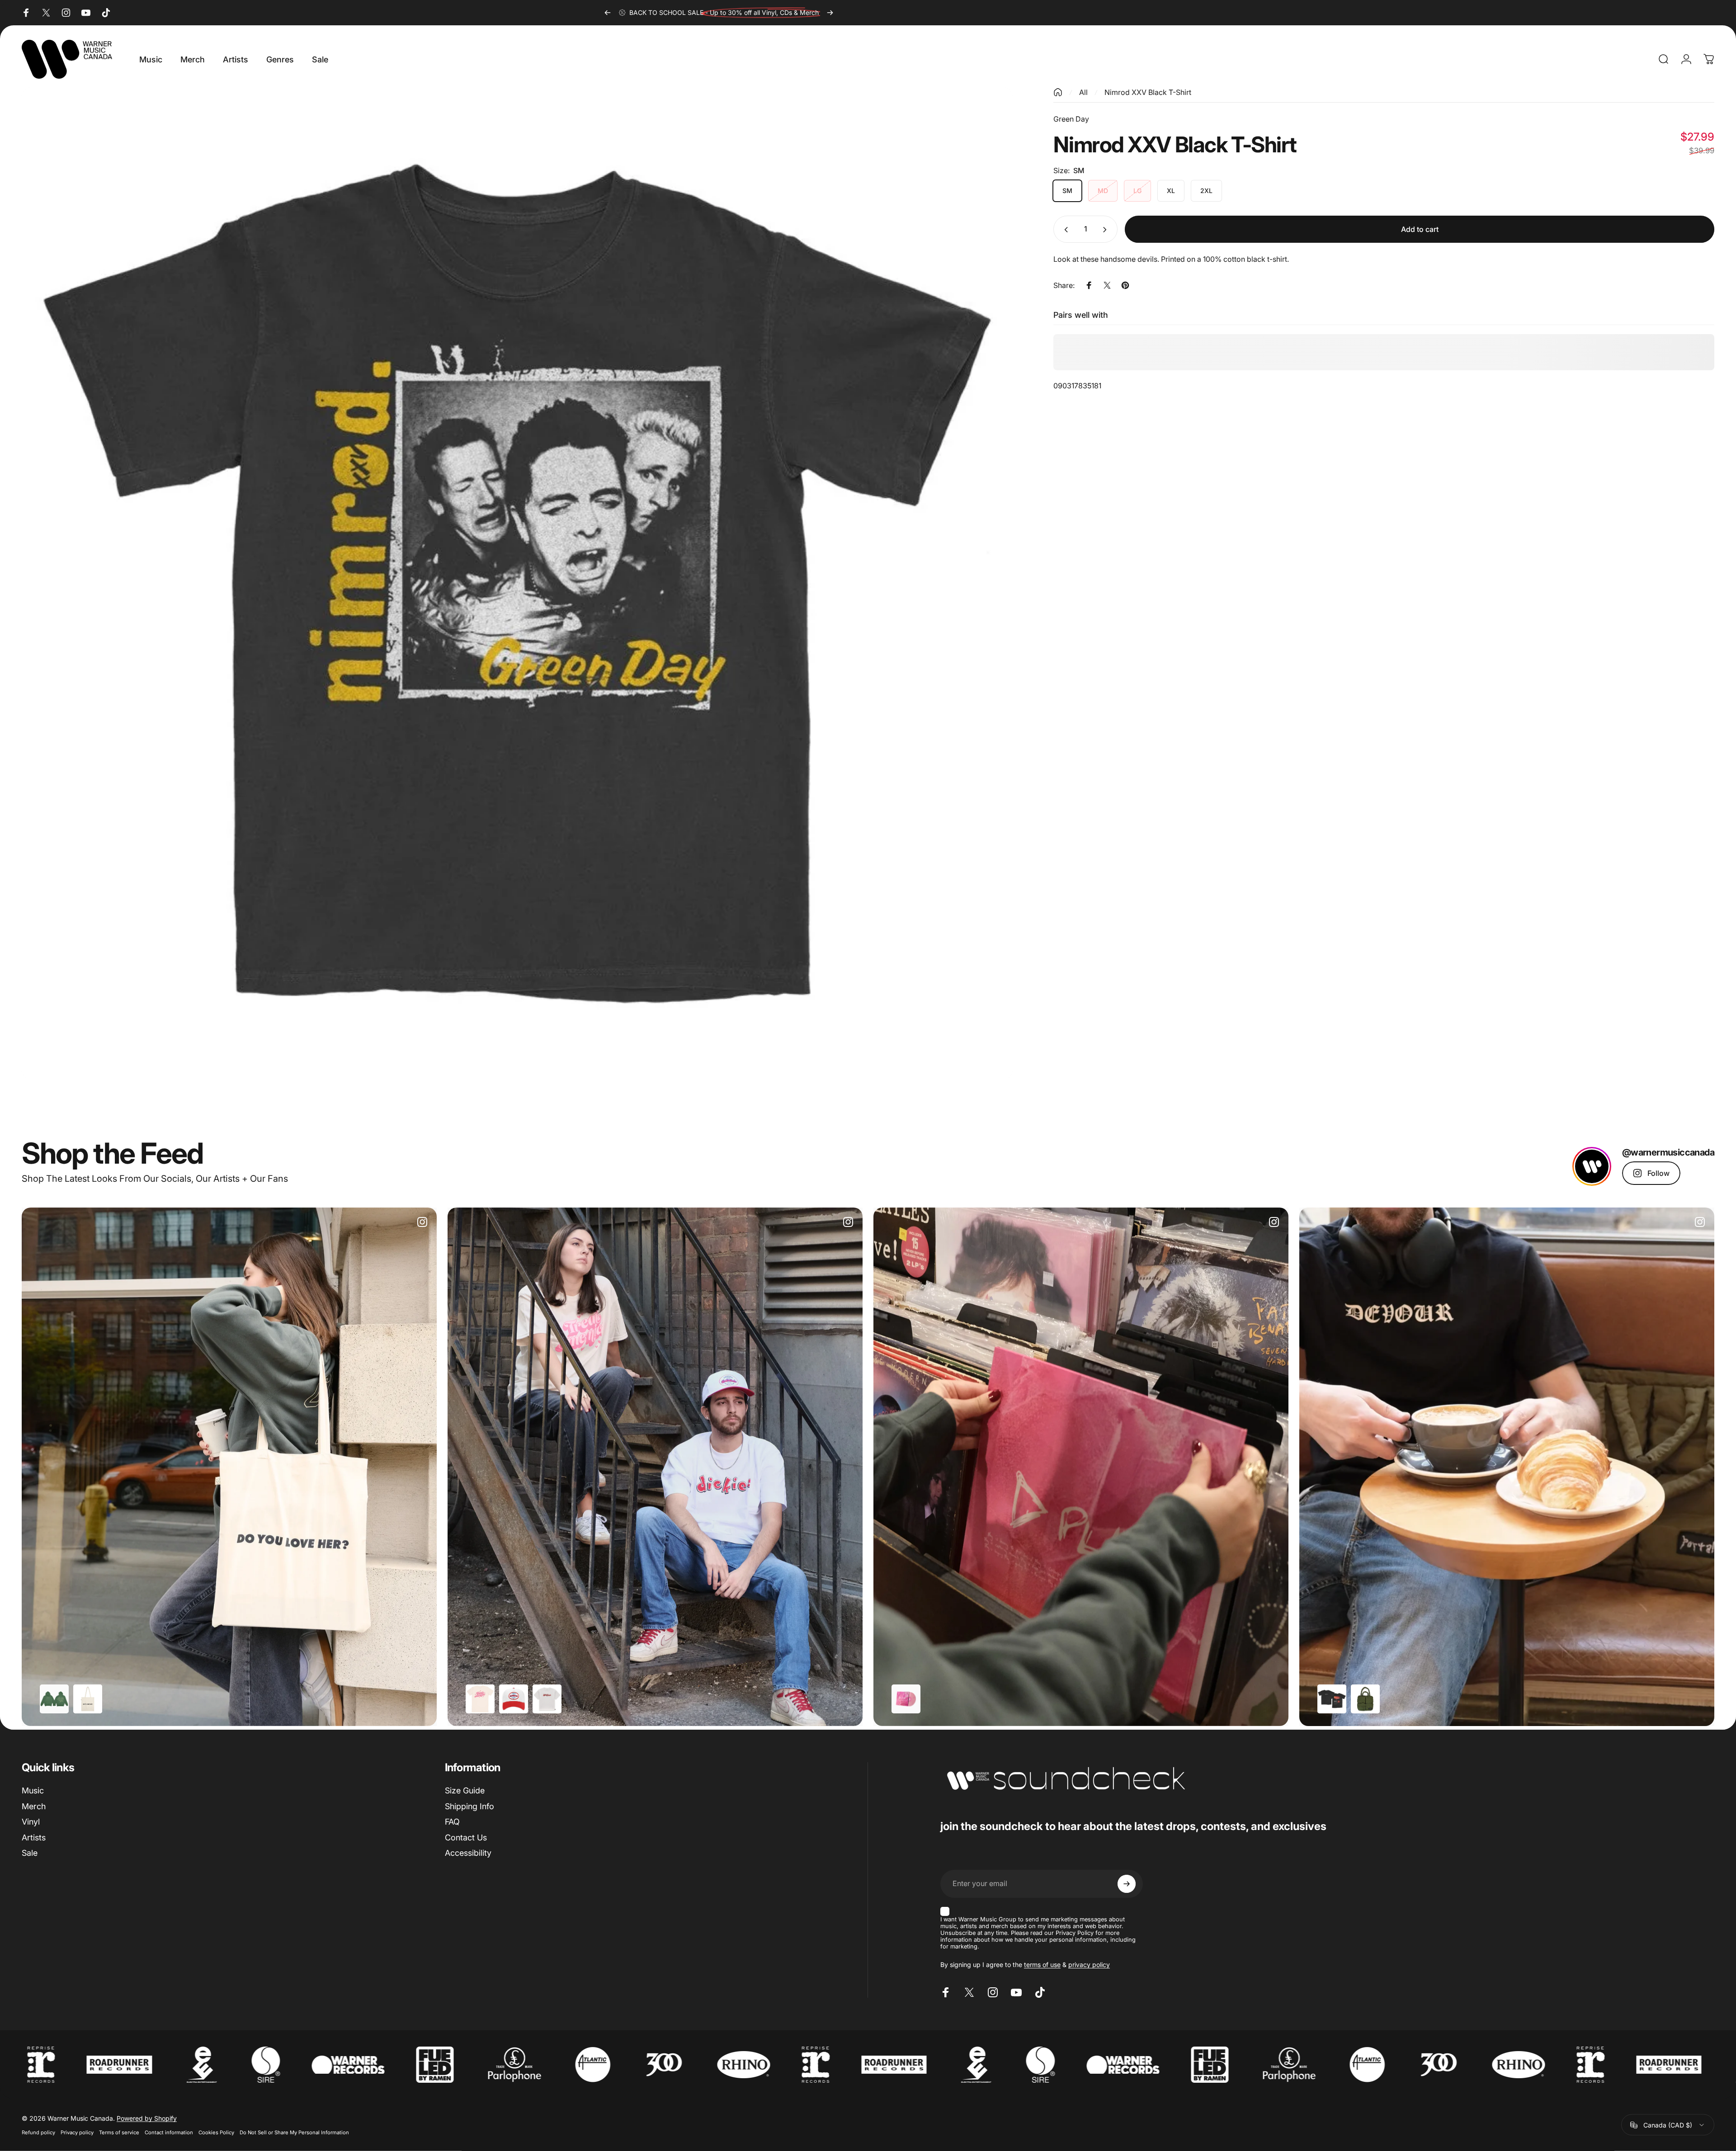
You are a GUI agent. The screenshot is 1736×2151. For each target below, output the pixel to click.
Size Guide (465, 1790)
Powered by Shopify (147, 2118)
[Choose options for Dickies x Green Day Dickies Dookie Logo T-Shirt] (547, 1699)
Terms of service (119, 2132)
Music (33, 1790)
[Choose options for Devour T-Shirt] (1332, 1699)
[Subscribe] (1127, 1884)
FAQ (452, 1822)
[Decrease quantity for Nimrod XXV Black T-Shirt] (1064, 230)
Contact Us (466, 1837)
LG (1137, 191)
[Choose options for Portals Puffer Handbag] (1365, 1699)
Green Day (1071, 119)
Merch (34, 1806)
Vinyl (31, 1822)
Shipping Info (469, 1806)
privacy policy (1089, 1965)
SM (1067, 191)
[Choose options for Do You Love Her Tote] (88, 1699)
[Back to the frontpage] (1058, 92)
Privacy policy (77, 2132)
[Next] (830, 13)
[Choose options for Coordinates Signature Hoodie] (54, 1699)
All (1083, 92)
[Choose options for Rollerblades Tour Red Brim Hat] (514, 1699)
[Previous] (608, 13)
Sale (30, 1853)
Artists (34, 1837)
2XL (1206, 191)
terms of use (1042, 1965)
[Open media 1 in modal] (517, 583)
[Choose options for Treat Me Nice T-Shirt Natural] (480, 1699)
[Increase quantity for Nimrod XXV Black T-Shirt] (1107, 230)
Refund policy (38, 2132)
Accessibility (468, 1853)
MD (1103, 191)
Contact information (169, 2132)
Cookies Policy (216, 2132)
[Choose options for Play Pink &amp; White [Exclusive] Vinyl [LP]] (906, 1699)
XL (1171, 191)
